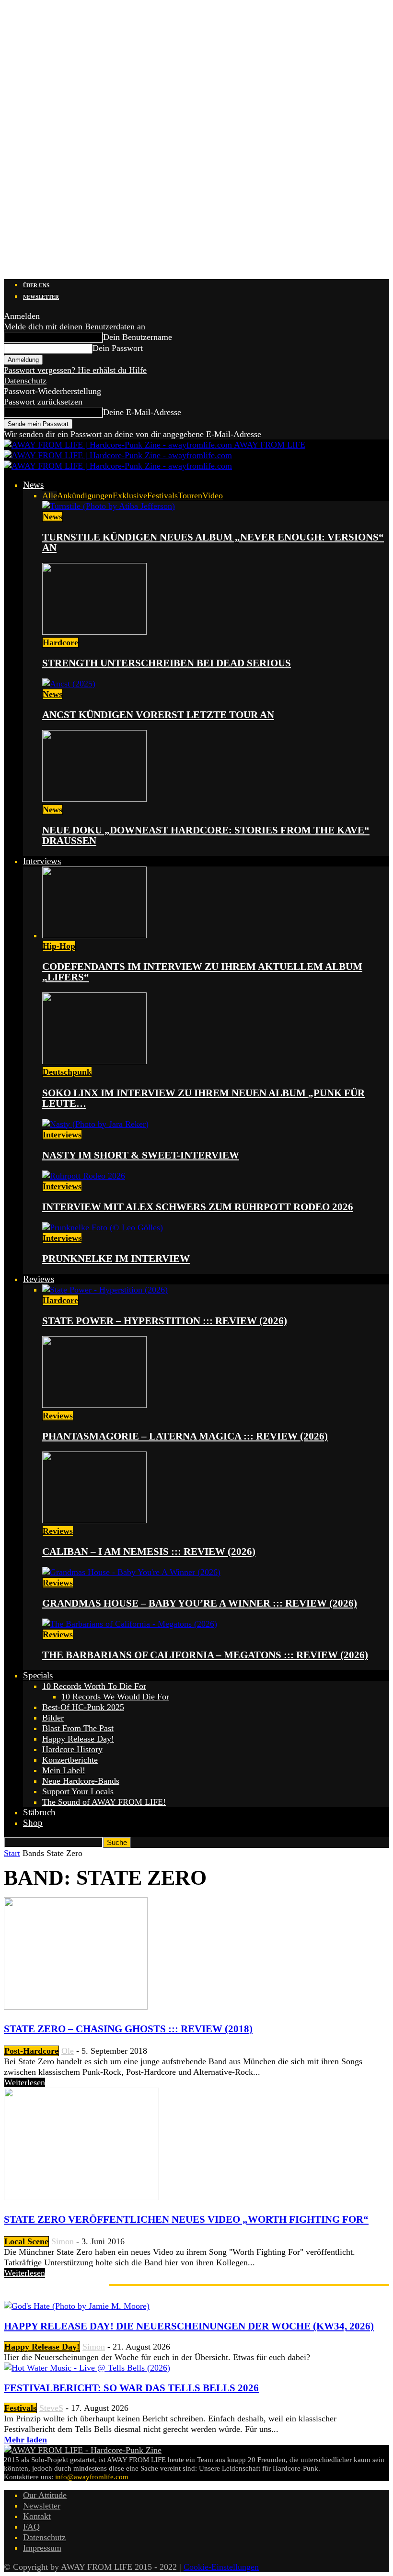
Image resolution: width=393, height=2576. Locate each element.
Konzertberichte (70, 1760)
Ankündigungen (85, 495)
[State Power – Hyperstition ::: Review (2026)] (105, 1290)
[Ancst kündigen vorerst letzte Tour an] (69, 684)
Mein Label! (64, 1770)
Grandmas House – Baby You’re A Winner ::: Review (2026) (200, 1603)
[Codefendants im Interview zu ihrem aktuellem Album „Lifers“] (94, 935)
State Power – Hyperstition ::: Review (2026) (165, 1321)
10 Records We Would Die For (115, 1697)
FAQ (31, 2527)
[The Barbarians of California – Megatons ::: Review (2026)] (130, 1624)
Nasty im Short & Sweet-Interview (141, 1155)
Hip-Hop (59, 946)
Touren (190, 495)
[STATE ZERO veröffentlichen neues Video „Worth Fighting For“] (81, 2197)
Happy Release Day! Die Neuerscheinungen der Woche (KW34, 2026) (189, 2326)
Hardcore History (72, 1749)
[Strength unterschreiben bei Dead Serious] (94, 632)
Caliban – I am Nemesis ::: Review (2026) (149, 1552)
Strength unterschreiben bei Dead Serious (167, 663)
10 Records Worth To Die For (94, 1686)
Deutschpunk (67, 1072)
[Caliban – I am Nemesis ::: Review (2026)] (94, 1520)
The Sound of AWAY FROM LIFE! (104, 1802)
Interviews (42, 861)
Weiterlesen (25, 2082)
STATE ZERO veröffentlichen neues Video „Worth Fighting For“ (186, 2219)
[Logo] (118, 455)
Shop (33, 1823)
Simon (63, 2241)
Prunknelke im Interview (116, 1259)
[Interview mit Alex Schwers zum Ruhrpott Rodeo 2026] (84, 1176)
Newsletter (41, 297)
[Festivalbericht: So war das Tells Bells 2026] (87, 2368)
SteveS (51, 2408)
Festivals (162, 495)
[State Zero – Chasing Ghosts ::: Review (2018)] (76, 2007)
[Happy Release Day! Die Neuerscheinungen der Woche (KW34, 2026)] (77, 2306)
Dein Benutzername (138, 337)
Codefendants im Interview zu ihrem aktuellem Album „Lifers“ (202, 972)
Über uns (36, 285)
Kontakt (37, 2516)
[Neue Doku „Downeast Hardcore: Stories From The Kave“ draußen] (94, 799)
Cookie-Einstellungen (221, 2567)
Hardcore (60, 642)
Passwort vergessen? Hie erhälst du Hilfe (75, 370)
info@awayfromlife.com (92, 2477)
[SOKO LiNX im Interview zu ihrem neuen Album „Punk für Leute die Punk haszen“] (94, 1061)
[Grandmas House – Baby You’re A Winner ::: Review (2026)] (131, 1572)
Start (12, 1853)
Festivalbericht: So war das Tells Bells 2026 (131, 2388)
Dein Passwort (118, 348)
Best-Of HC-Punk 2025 (83, 1707)
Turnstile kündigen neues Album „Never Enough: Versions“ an (213, 542)
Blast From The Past (78, 1728)
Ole (68, 2051)
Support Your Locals (78, 1791)
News (33, 485)
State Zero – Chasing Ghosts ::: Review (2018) (128, 2029)
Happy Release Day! (78, 1739)
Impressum (42, 2548)
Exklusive (130, 495)
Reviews (39, 1279)
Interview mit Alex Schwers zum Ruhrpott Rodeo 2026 (198, 1207)
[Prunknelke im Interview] (103, 1227)
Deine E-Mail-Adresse (142, 412)
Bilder (53, 1718)
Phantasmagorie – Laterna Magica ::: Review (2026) (185, 1436)
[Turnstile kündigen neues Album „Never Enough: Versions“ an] (109, 506)
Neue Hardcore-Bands (81, 1781)
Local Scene (26, 2241)
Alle (50, 495)
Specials (38, 1675)
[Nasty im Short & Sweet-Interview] (95, 1124)
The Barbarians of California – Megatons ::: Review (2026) (205, 1655)
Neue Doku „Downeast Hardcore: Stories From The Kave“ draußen (206, 835)
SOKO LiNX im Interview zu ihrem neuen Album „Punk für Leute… (203, 1098)
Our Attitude (45, 2495)
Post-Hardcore (31, 2051)
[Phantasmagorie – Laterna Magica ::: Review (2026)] (94, 1405)
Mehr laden (25, 2440)
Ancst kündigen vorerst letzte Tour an (158, 715)
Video (213, 495)
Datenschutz (25, 381)
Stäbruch (39, 1812)
